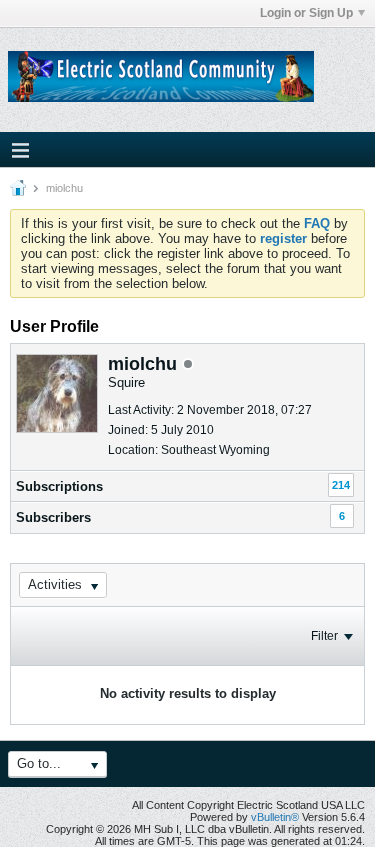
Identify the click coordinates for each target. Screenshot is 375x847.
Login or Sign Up (306, 13)
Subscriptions (59, 486)
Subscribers (53, 517)
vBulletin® (275, 817)
